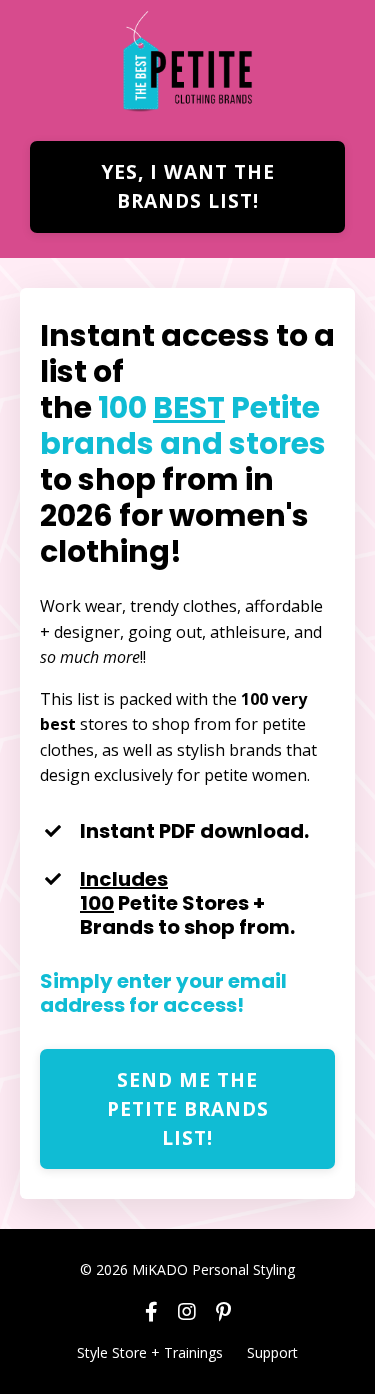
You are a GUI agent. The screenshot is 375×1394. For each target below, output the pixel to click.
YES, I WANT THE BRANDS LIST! (188, 186)
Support (272, 1352)
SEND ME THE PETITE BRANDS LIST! (188, 1108)
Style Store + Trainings (150, 1352)
